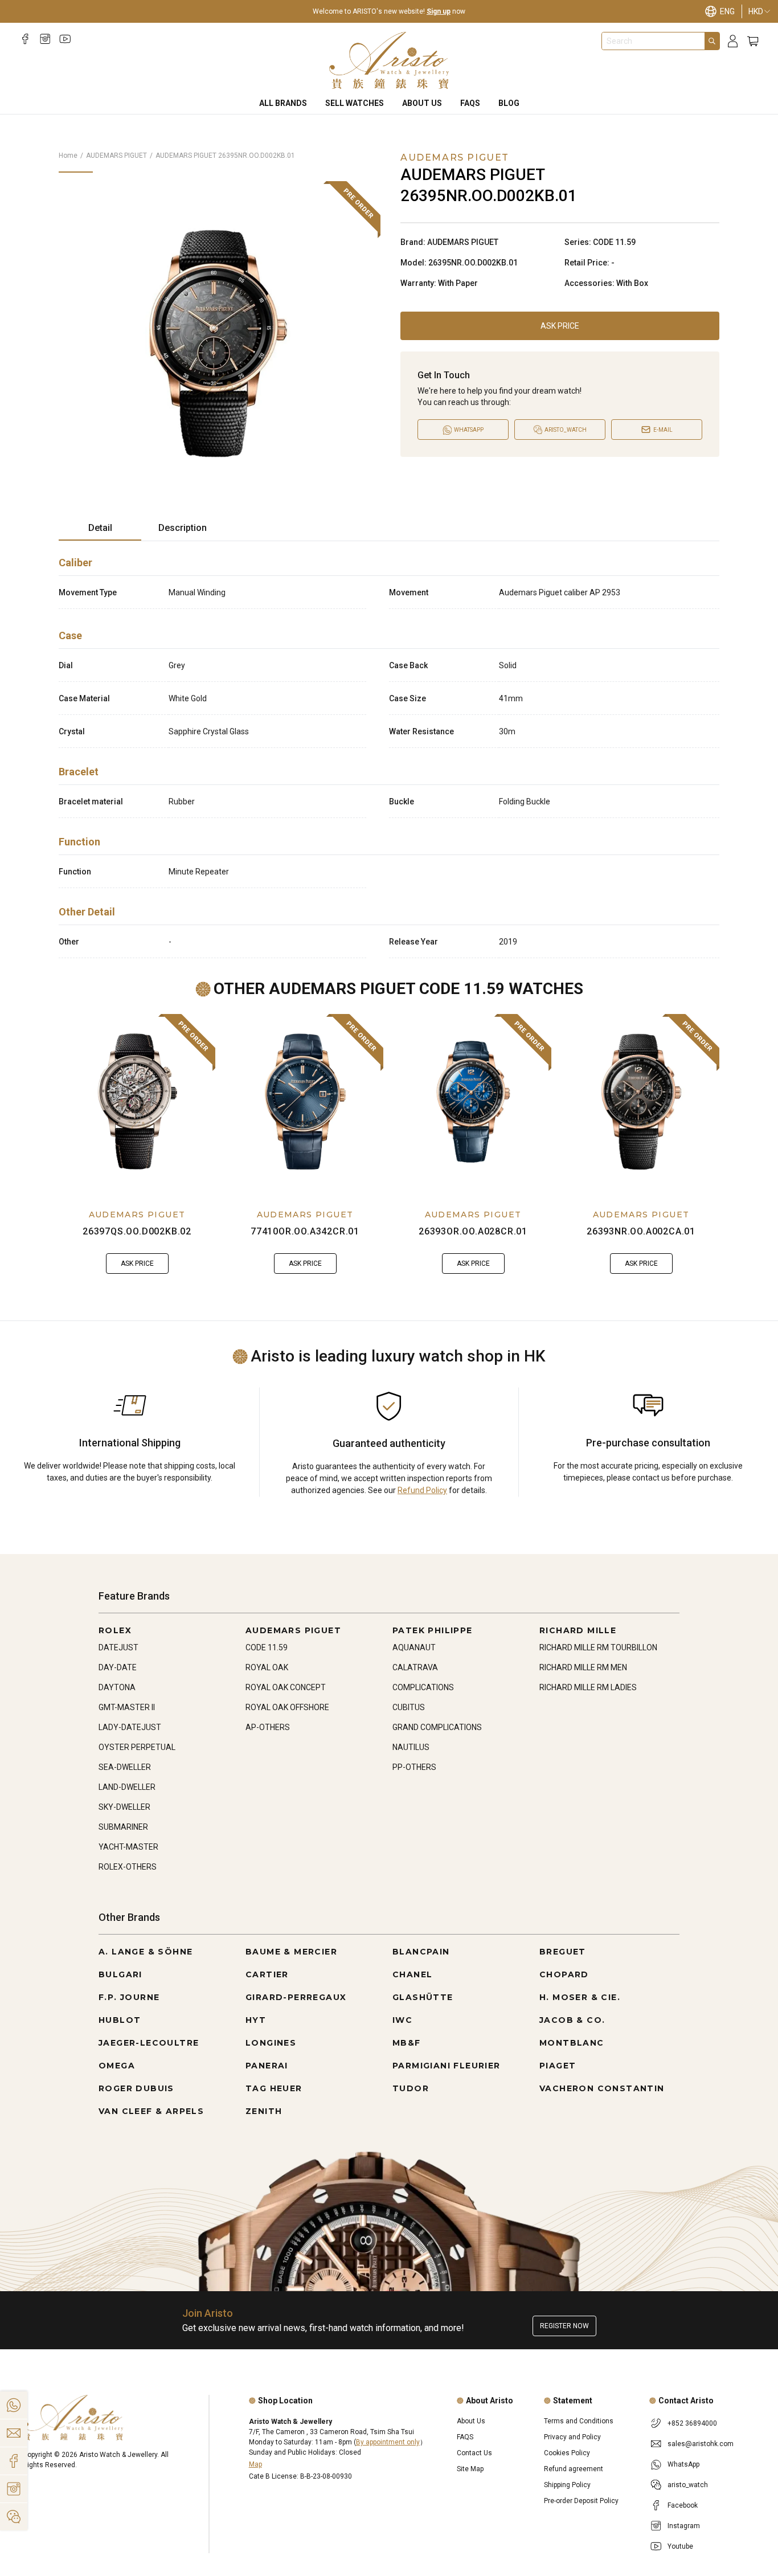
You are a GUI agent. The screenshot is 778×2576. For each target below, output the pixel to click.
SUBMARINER (123, 1827)
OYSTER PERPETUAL (137, 1747)
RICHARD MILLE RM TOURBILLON (598, 1647)
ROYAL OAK (267, 1667)
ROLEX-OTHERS (128, 1867)
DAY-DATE (118, 1667)
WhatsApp (683, 2464)
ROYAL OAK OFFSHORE (287, 1707)
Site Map (470, 2469)
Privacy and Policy (572, 2437)
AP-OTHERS (268, 1727)
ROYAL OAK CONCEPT (286, 1687)
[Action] (14, 2517)
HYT (256, 2020)
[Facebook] (25, 39)
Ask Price (560, 326)
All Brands (283, 103)
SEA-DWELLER (125, 1767)
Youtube (680, 2546)
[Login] (733, 41)
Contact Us (474, 2453)
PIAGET (558, 2066)
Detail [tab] (100, 528)
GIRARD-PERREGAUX (296, 1997)
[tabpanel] (389, 754)
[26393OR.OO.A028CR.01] (473, 1102)
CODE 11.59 (267, 1647)
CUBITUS (409, 1707)
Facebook (683, 2505)
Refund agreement (574, 2469)
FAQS (470, 103)
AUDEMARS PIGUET (116, 156)
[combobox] (653, 41)
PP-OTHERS (414, 1767)
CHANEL (412, 1974)
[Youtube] (65, 39)
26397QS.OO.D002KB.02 (137, 1231)
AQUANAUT (414, 1647)
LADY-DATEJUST (130, 1727)
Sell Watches (355, 103)
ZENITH (264, 2111)
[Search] (712, 41)
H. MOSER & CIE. (580, 1997)
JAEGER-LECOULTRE (149, 2043)
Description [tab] (183, 528)
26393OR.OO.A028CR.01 (473, 1231)
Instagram (684, 2526)
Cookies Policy (567, 2453)
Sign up (439, 11)
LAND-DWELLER (127, 1787)
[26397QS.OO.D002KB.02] (137, 1102)
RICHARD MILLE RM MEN (583, 1667)
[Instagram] (45, 39)
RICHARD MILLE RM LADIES (588, 1687)
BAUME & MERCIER (291, 1952)
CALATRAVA (415, 1667)
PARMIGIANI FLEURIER (447, 2066)
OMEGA (117, 2066)
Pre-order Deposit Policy (581, 2501)
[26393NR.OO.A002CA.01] (641, 1102)
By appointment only (388, 2442)
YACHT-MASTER (128, 1847)
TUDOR (411, 2088)
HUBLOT (120, 2020)
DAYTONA (117, 1687)
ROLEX (115, 1630)
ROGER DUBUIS (136, 2088)
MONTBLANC (572, 2043)
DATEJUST (118, 1647)
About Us (422, 103)
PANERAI (267, 2066)
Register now (564, 2326)
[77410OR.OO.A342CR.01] (305, 1102)
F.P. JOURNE (129, 1997)
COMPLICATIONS (423, 1687)
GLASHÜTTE (423, 1997)
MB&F (407, 2043)
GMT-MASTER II (127, 1707)
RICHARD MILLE (578, 1630)
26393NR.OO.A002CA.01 (641, 1231)
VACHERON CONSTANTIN (602, 2088)
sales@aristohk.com (701, 2444)
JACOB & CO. (572, 2020)
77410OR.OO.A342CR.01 (305, 1231)
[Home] (389, 60)
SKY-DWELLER (124, 1807)
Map (255, 2464)
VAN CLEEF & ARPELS (151, 2111)
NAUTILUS (411, 1747)
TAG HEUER (274, 2088)
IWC (402, 2020)
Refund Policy (422, 1490)
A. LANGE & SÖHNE (146, 1952)
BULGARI (120, 1974)
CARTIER (267, 1974)
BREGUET (563, 1952)
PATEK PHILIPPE (433, 1630)
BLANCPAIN (421, 1952)
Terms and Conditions (579, 2421)
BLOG (509, 103)
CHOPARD (564, 1974)
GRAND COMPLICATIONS (437, 1727)
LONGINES (271, 2043)
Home (68, 156)
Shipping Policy (567, 2485)
